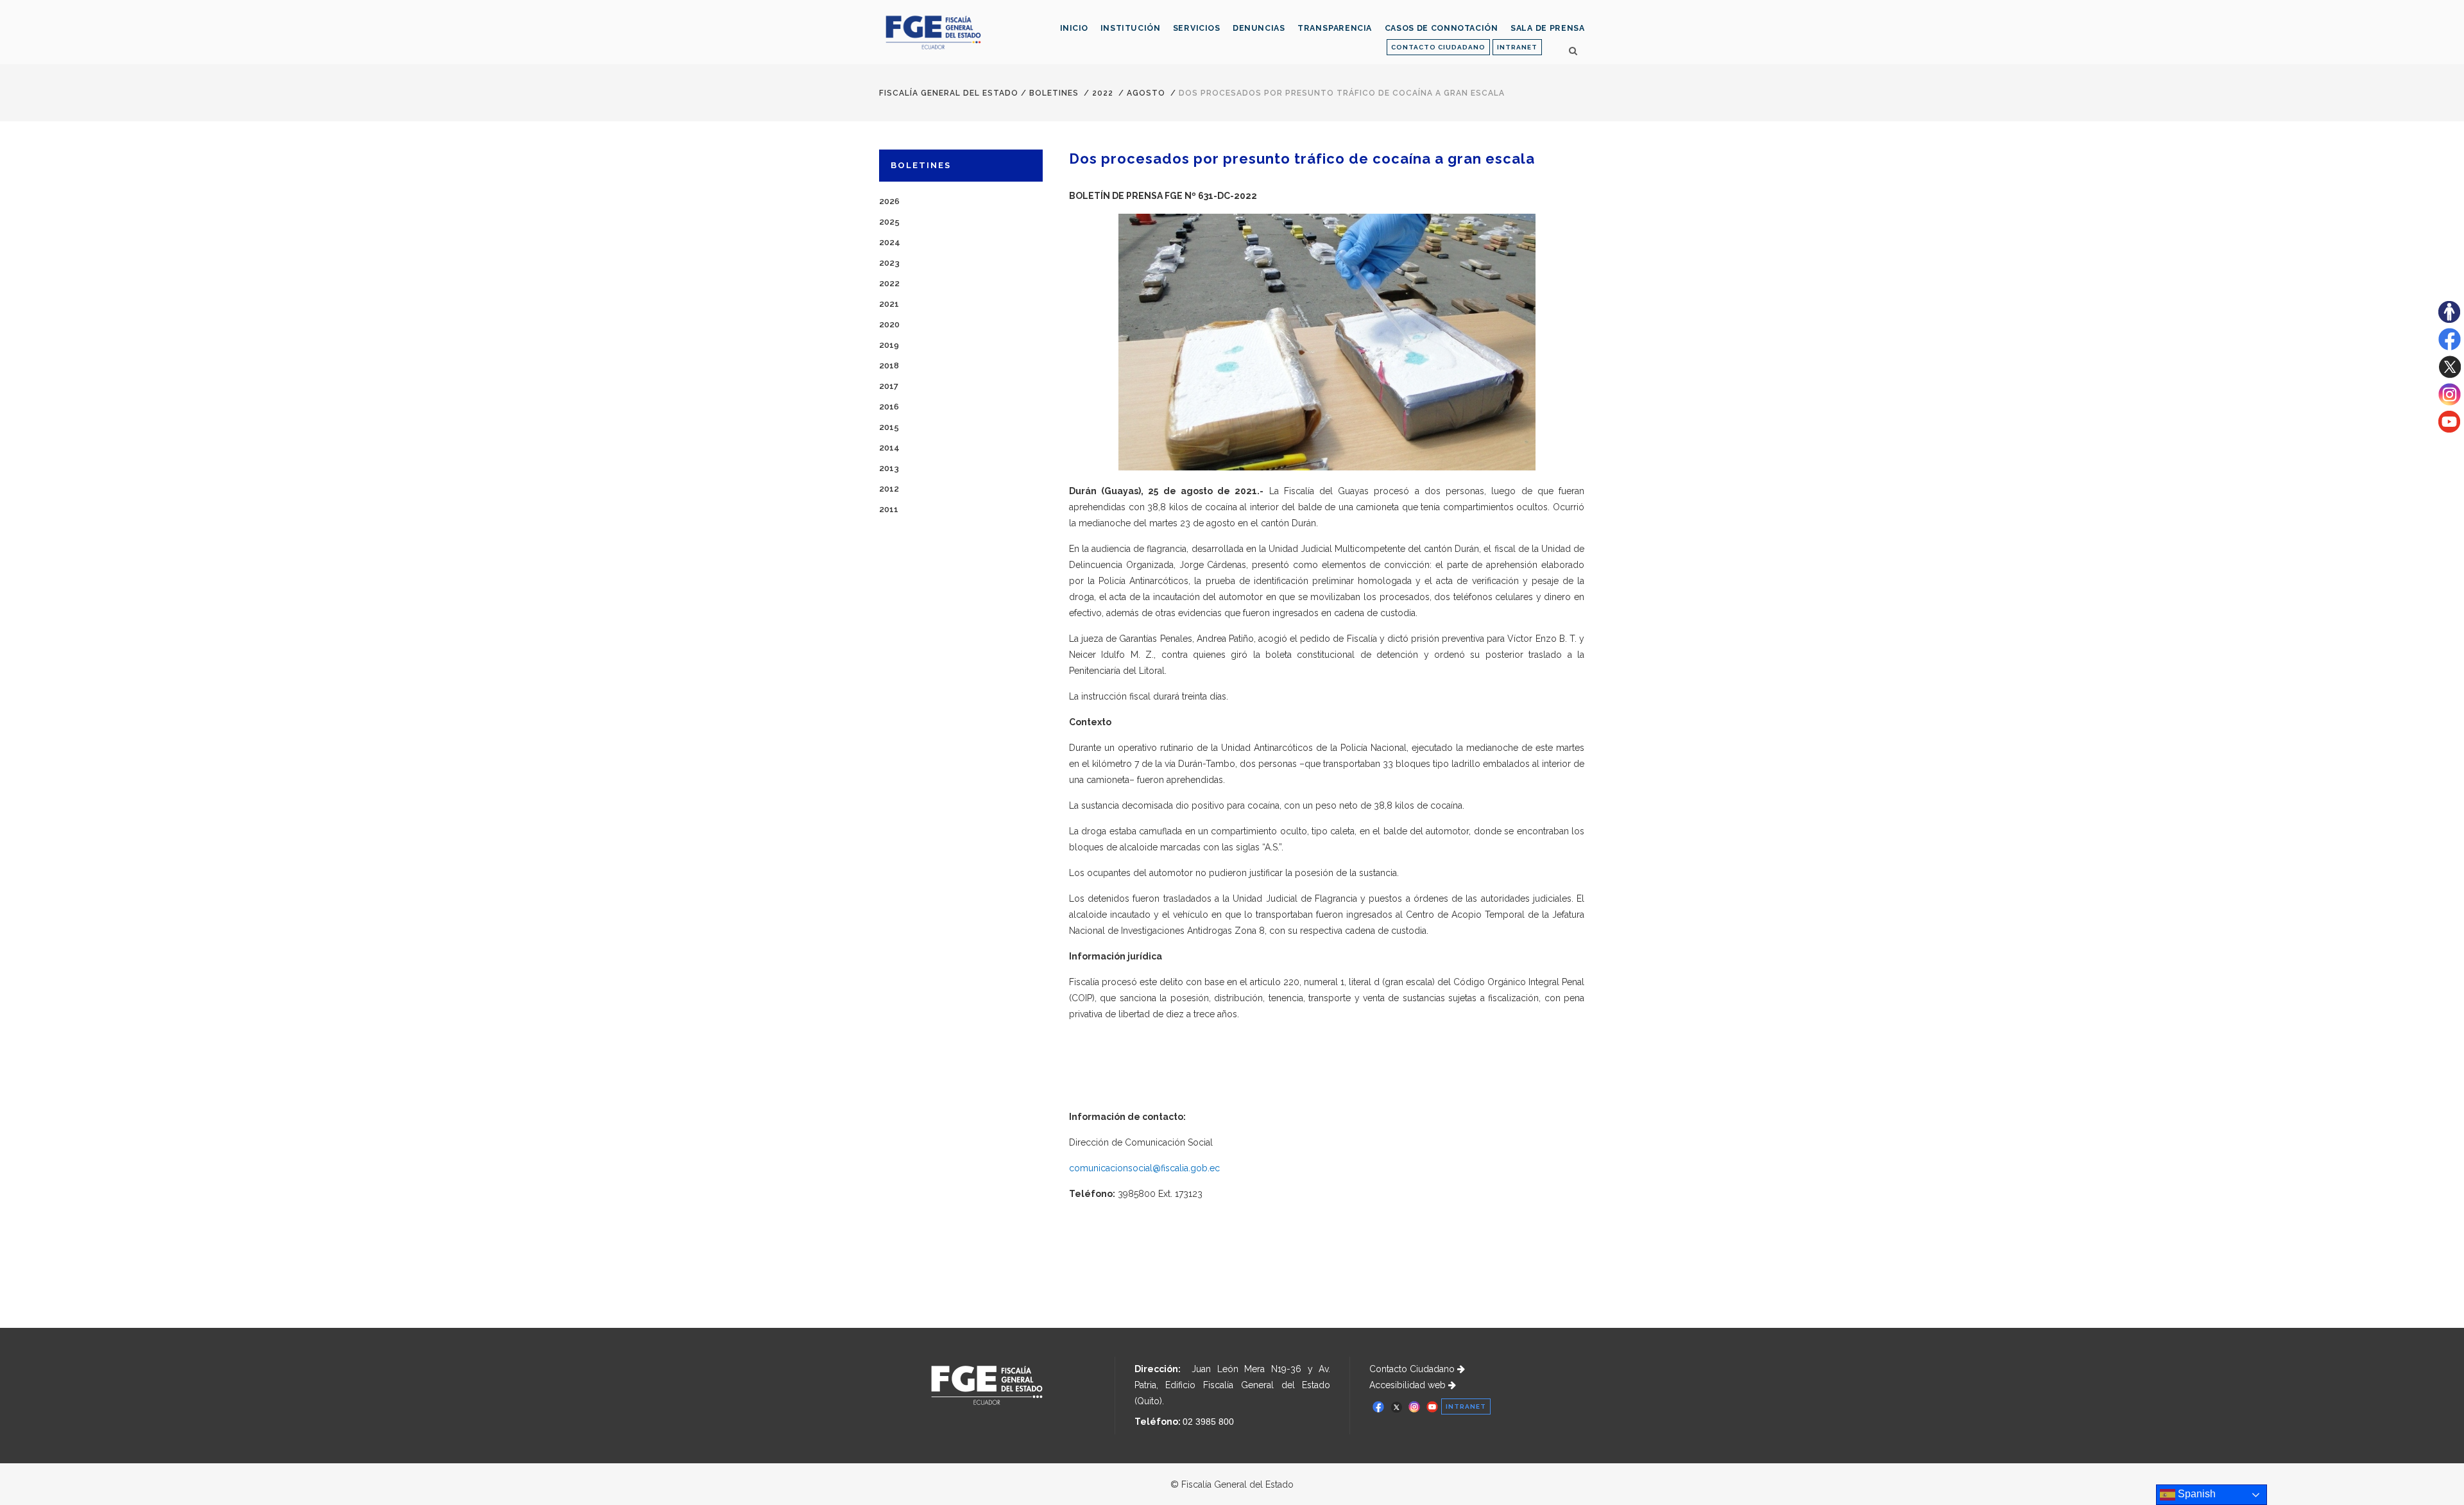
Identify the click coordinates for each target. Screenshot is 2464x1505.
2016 (889, 407)
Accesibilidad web (1409, 1385)
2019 (889, 345)
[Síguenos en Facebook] (2450, 347)
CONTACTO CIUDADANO (1438, 47)
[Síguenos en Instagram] (2450, 402)
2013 (889, 468)
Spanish (2195, 1494)
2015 (889, 427)
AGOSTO (1146, 93)
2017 (889, 386)
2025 (889, 222)
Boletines (1054, 93)
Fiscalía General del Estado (949, 93)
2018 (889, 365)
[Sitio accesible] (2449, 320)
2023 (889, 263)
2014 (889, 448)
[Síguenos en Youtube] (2449, 429)
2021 (889, 304)
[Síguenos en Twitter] (2450, 375)
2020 (889, 324)
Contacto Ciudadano (1413, 1369)
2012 (889, 489)
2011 (889, 509)
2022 (1103, 93)
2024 (890, 242)
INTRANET (1517, 47)
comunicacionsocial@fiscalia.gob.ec (1144, 1168)
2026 (889, 201)
